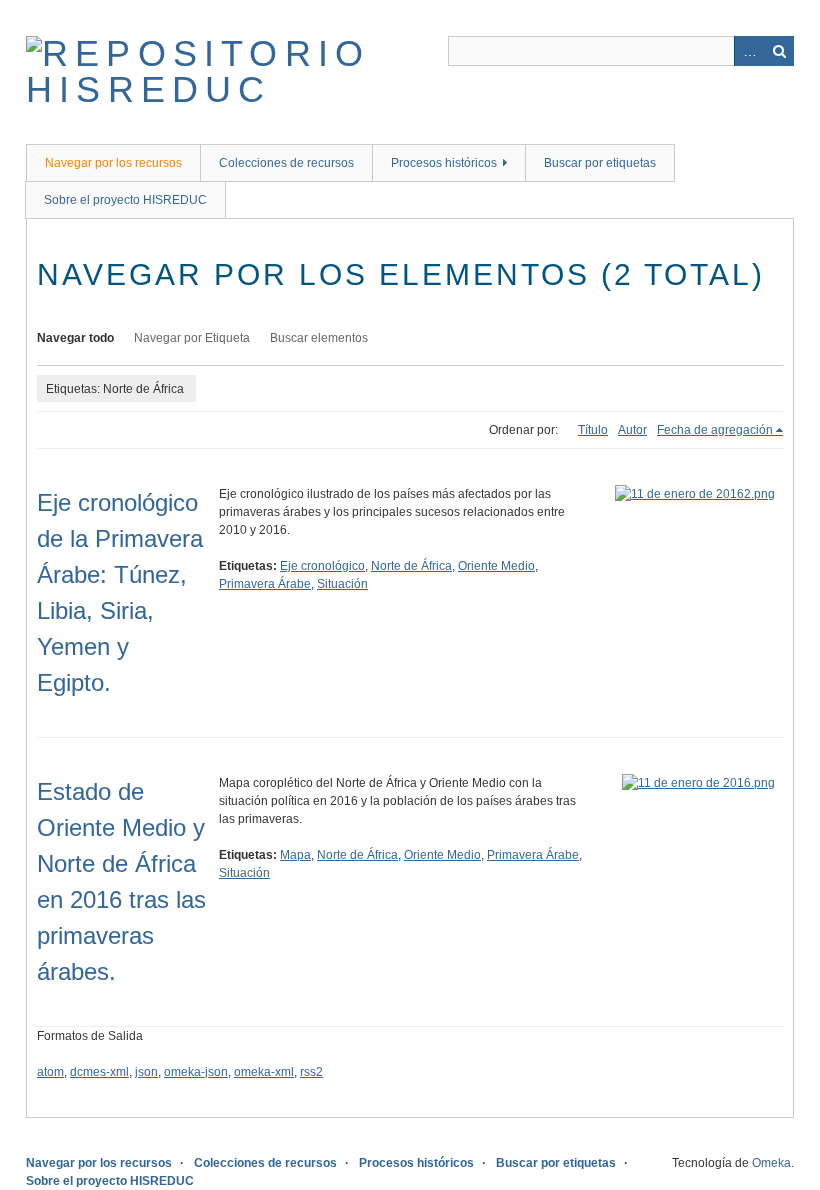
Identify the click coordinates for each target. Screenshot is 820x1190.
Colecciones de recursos (286, 163)
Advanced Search (749, 51)
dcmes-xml (99, 1072)
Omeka (771, 1163)
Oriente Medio (496, 566)
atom (50, 1072)
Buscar (779, 51)
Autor (632, 430)
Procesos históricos (444, 163)
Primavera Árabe (265, 584)
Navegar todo (75, 338)
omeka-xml (264, 1072)
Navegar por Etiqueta (192, 338)
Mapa (295, 855)
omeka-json (196, 1072)
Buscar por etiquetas (600, 163)
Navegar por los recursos (113, 163)
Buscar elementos (319, 338)
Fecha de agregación (715, 430)
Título (593, 430)
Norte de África (411, 566)
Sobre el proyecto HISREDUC (125, 200)
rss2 (311, 1072)
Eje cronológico (322, 566)
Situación (342, 584)
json (146, 1072)
